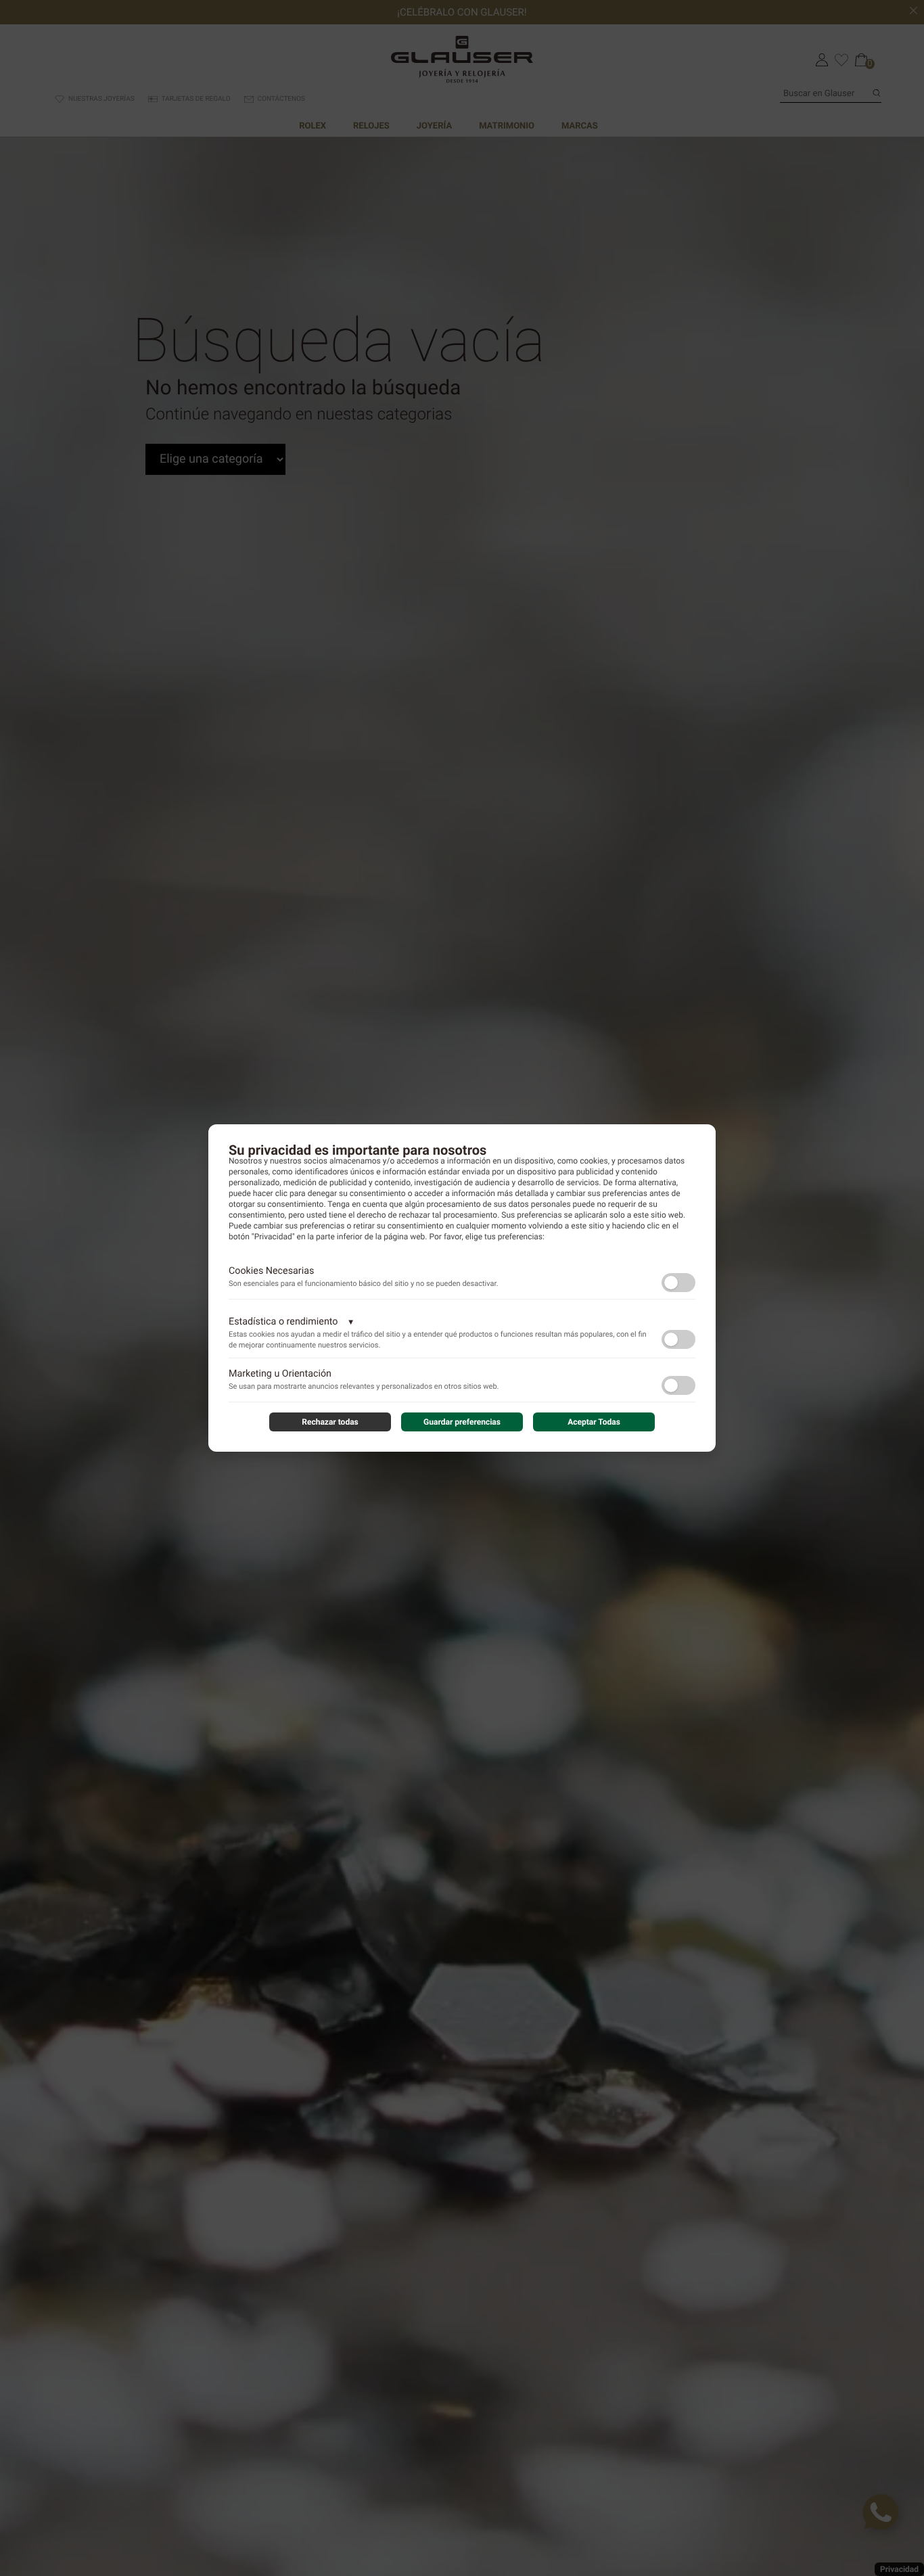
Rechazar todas (330, 1422)
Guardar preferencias (462, 1422)
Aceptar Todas (594, 1422)
